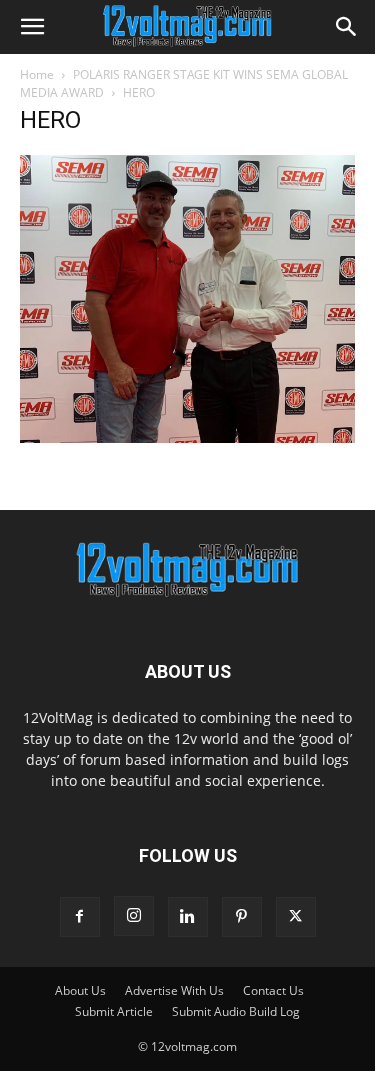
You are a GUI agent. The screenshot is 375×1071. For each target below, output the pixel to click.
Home (37, 74)
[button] (32, 27)
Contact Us (273, 990)
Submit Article (114, 1011)
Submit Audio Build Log (236, 1011)
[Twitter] (296, 917)
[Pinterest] (242, 917)
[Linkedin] (188, 917)
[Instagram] (134, 916)
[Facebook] (80, 917)
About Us (80, 990)
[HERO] (187, 437)
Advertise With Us (174, 990)
